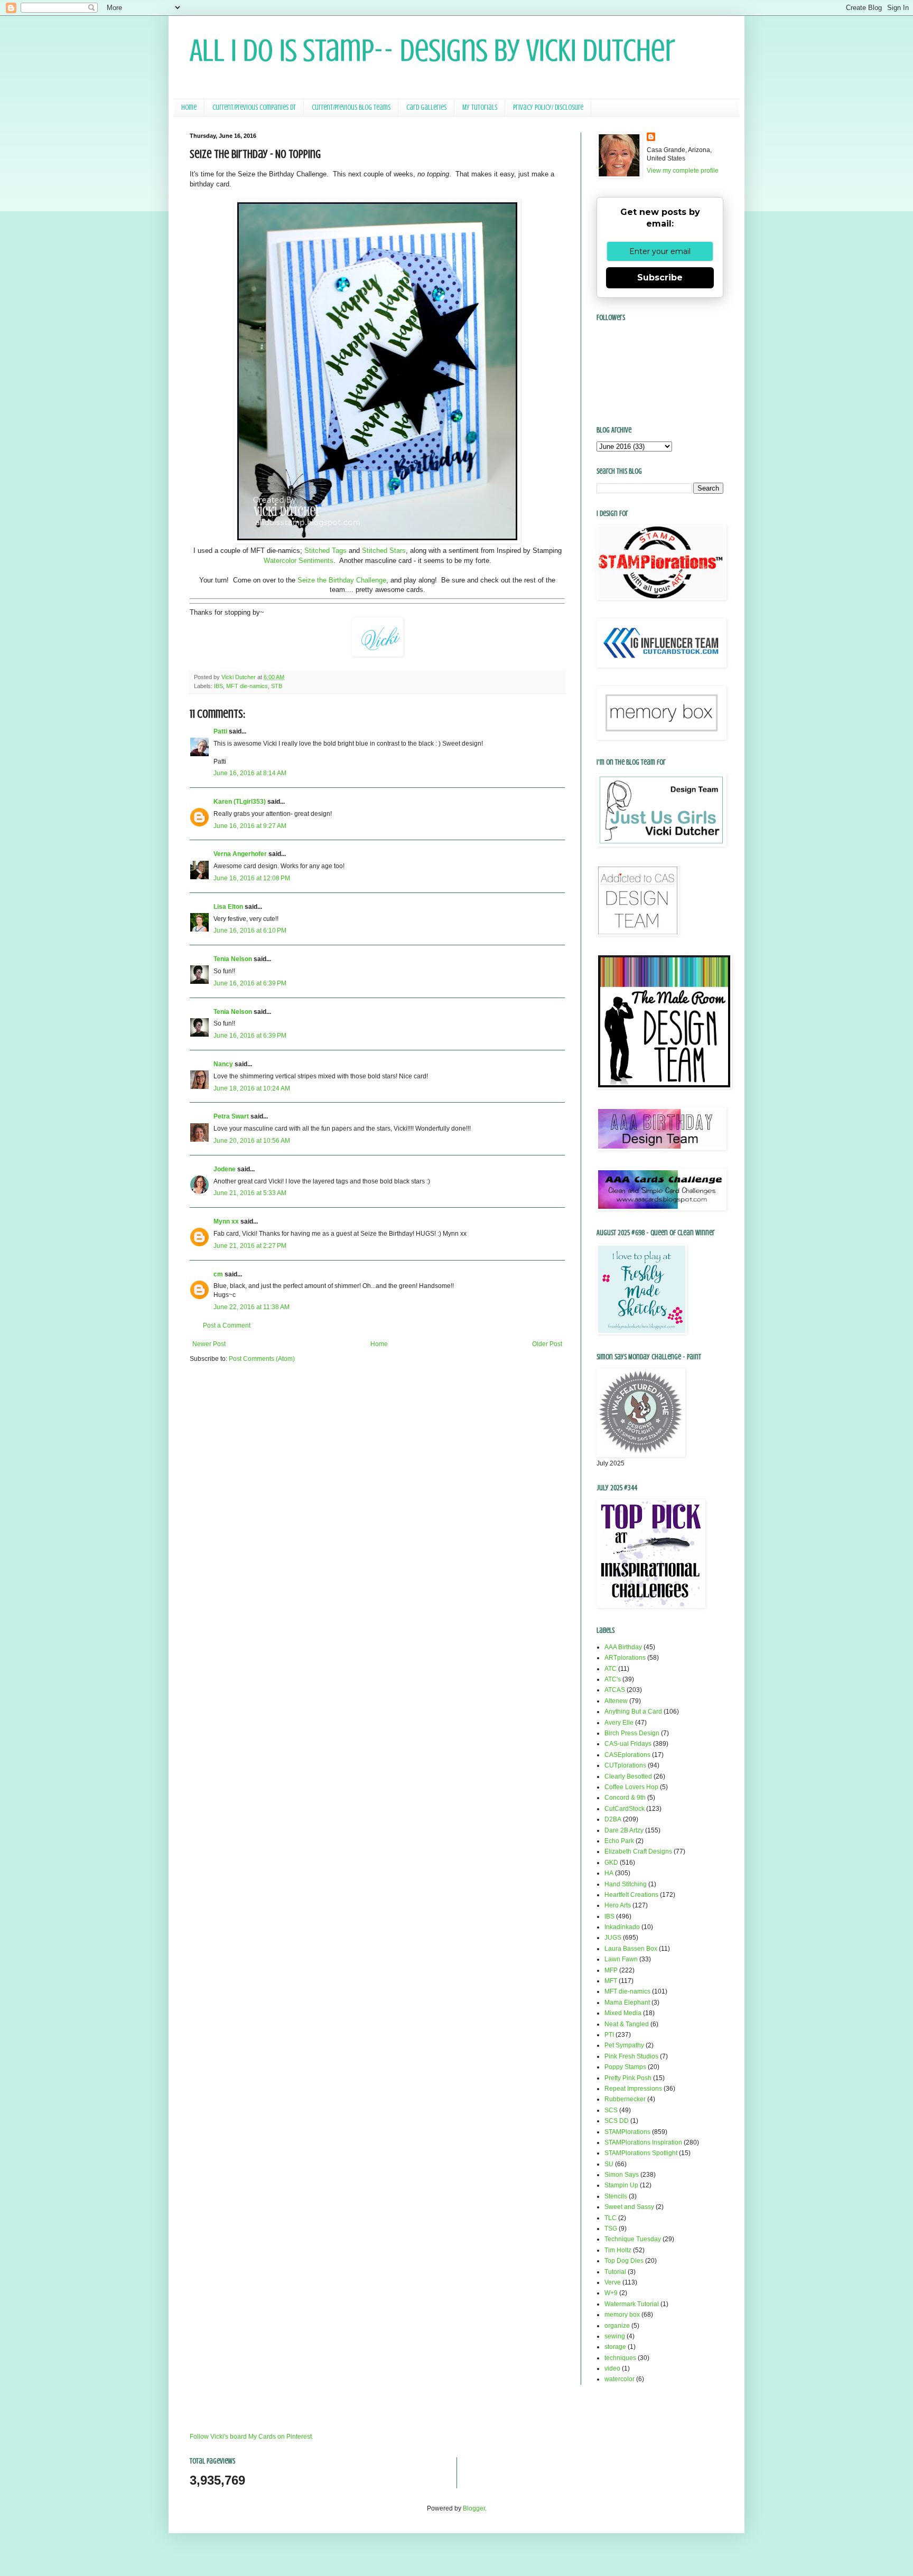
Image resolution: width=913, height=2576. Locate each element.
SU (609, 2164)
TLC (611, 2218)
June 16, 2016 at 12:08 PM (252, 878)
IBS (218, 686)
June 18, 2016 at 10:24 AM (252, 1088)
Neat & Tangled (627, 2024)
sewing (615, 2336)
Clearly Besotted (628, 1776)
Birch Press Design (632, 1733)
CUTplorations (625, 1765)
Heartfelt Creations (631, 1895)
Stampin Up (621, 2185)
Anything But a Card (633, 1712)
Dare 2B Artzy (624, 1830)
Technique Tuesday (633, 2239)
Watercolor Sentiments (299, 561)
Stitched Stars (384, 551)
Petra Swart (231, 1116)
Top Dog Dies (624, 2261)
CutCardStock (625, 1809)
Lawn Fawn (621, 1959)
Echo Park (619, 1841)
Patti (220, 731)
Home (189, 107)
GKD (611, 1863)
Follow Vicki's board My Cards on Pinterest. (251, 2437)
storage (615, 2347)
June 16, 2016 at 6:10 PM (250, 930)
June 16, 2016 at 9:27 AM (250, 826)
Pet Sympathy (624, 2045)
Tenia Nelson (233, 959)
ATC (611, 1669)
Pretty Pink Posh (628, 2078)
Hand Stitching (626, 1884)
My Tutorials (480, 107)
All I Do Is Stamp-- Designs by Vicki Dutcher (432, 50)
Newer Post (209, 1344)
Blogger (474, 2508)
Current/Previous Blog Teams (351, 107)
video (612, 2368)
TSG (611, 2229)
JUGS (613, 1938)
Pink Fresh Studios (631, 2056)
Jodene (225, 1169)
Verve (613, 2282)
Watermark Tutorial (632, 2304)
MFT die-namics (247, 686)
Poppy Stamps (625, 2067)
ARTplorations (625, 1658)
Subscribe (660, 278)
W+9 (611, 2293)
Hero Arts (618, 1905)
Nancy (223, 1064)
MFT (611, 1981)
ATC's (613, 1679)
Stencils (616, 2196)
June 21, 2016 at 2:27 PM (250, 1246)
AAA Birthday (623, 1647)
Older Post (547, 1344)
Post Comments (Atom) (262, 1359)
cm (218, 1274)
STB (277, 686)
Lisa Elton (228, 907)
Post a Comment (227, 1325)
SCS (611, 2110)
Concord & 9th (625, 1798)
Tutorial (615, 2272)
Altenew (616, 1701)
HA (609, 1873)
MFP (611, 1970)
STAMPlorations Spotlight (641, 2153)
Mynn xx (226, 1221)
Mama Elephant (627, 2002)
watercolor (619, 2379)
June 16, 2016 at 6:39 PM (250, 983)
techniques (620, 2358)
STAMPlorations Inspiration (643, 2142)
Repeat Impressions (633, 2089)
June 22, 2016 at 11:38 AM (251, 1307)
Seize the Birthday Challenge (342, 580)
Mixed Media (623, 2013)
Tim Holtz (618, 2250)
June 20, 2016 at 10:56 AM (252, 1141)
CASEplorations (627, 1755)
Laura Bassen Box (631, 1949)
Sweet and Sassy (629, 2207)
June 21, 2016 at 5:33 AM (250, 1193)
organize (617, 2326)
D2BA (613, 1819)
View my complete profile (683, 171)
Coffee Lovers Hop (631, 1787)
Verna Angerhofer (240, 854)
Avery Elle (619, 1723)
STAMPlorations (627, 2132)
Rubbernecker (625, 2099)
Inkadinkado (622, 1927)
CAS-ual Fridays (628, 1744)
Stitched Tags (325, 551)
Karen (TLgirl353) (240, 802)
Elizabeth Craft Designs (638, 1851)
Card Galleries (426, 107)
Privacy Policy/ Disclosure (548, 107)
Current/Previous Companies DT (254, 107)
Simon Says (622, 2175)
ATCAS (615, 1690)
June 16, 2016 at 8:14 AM (250, 773)
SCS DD (617, 2121)
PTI (609, 2035)
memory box (622, 2315)
